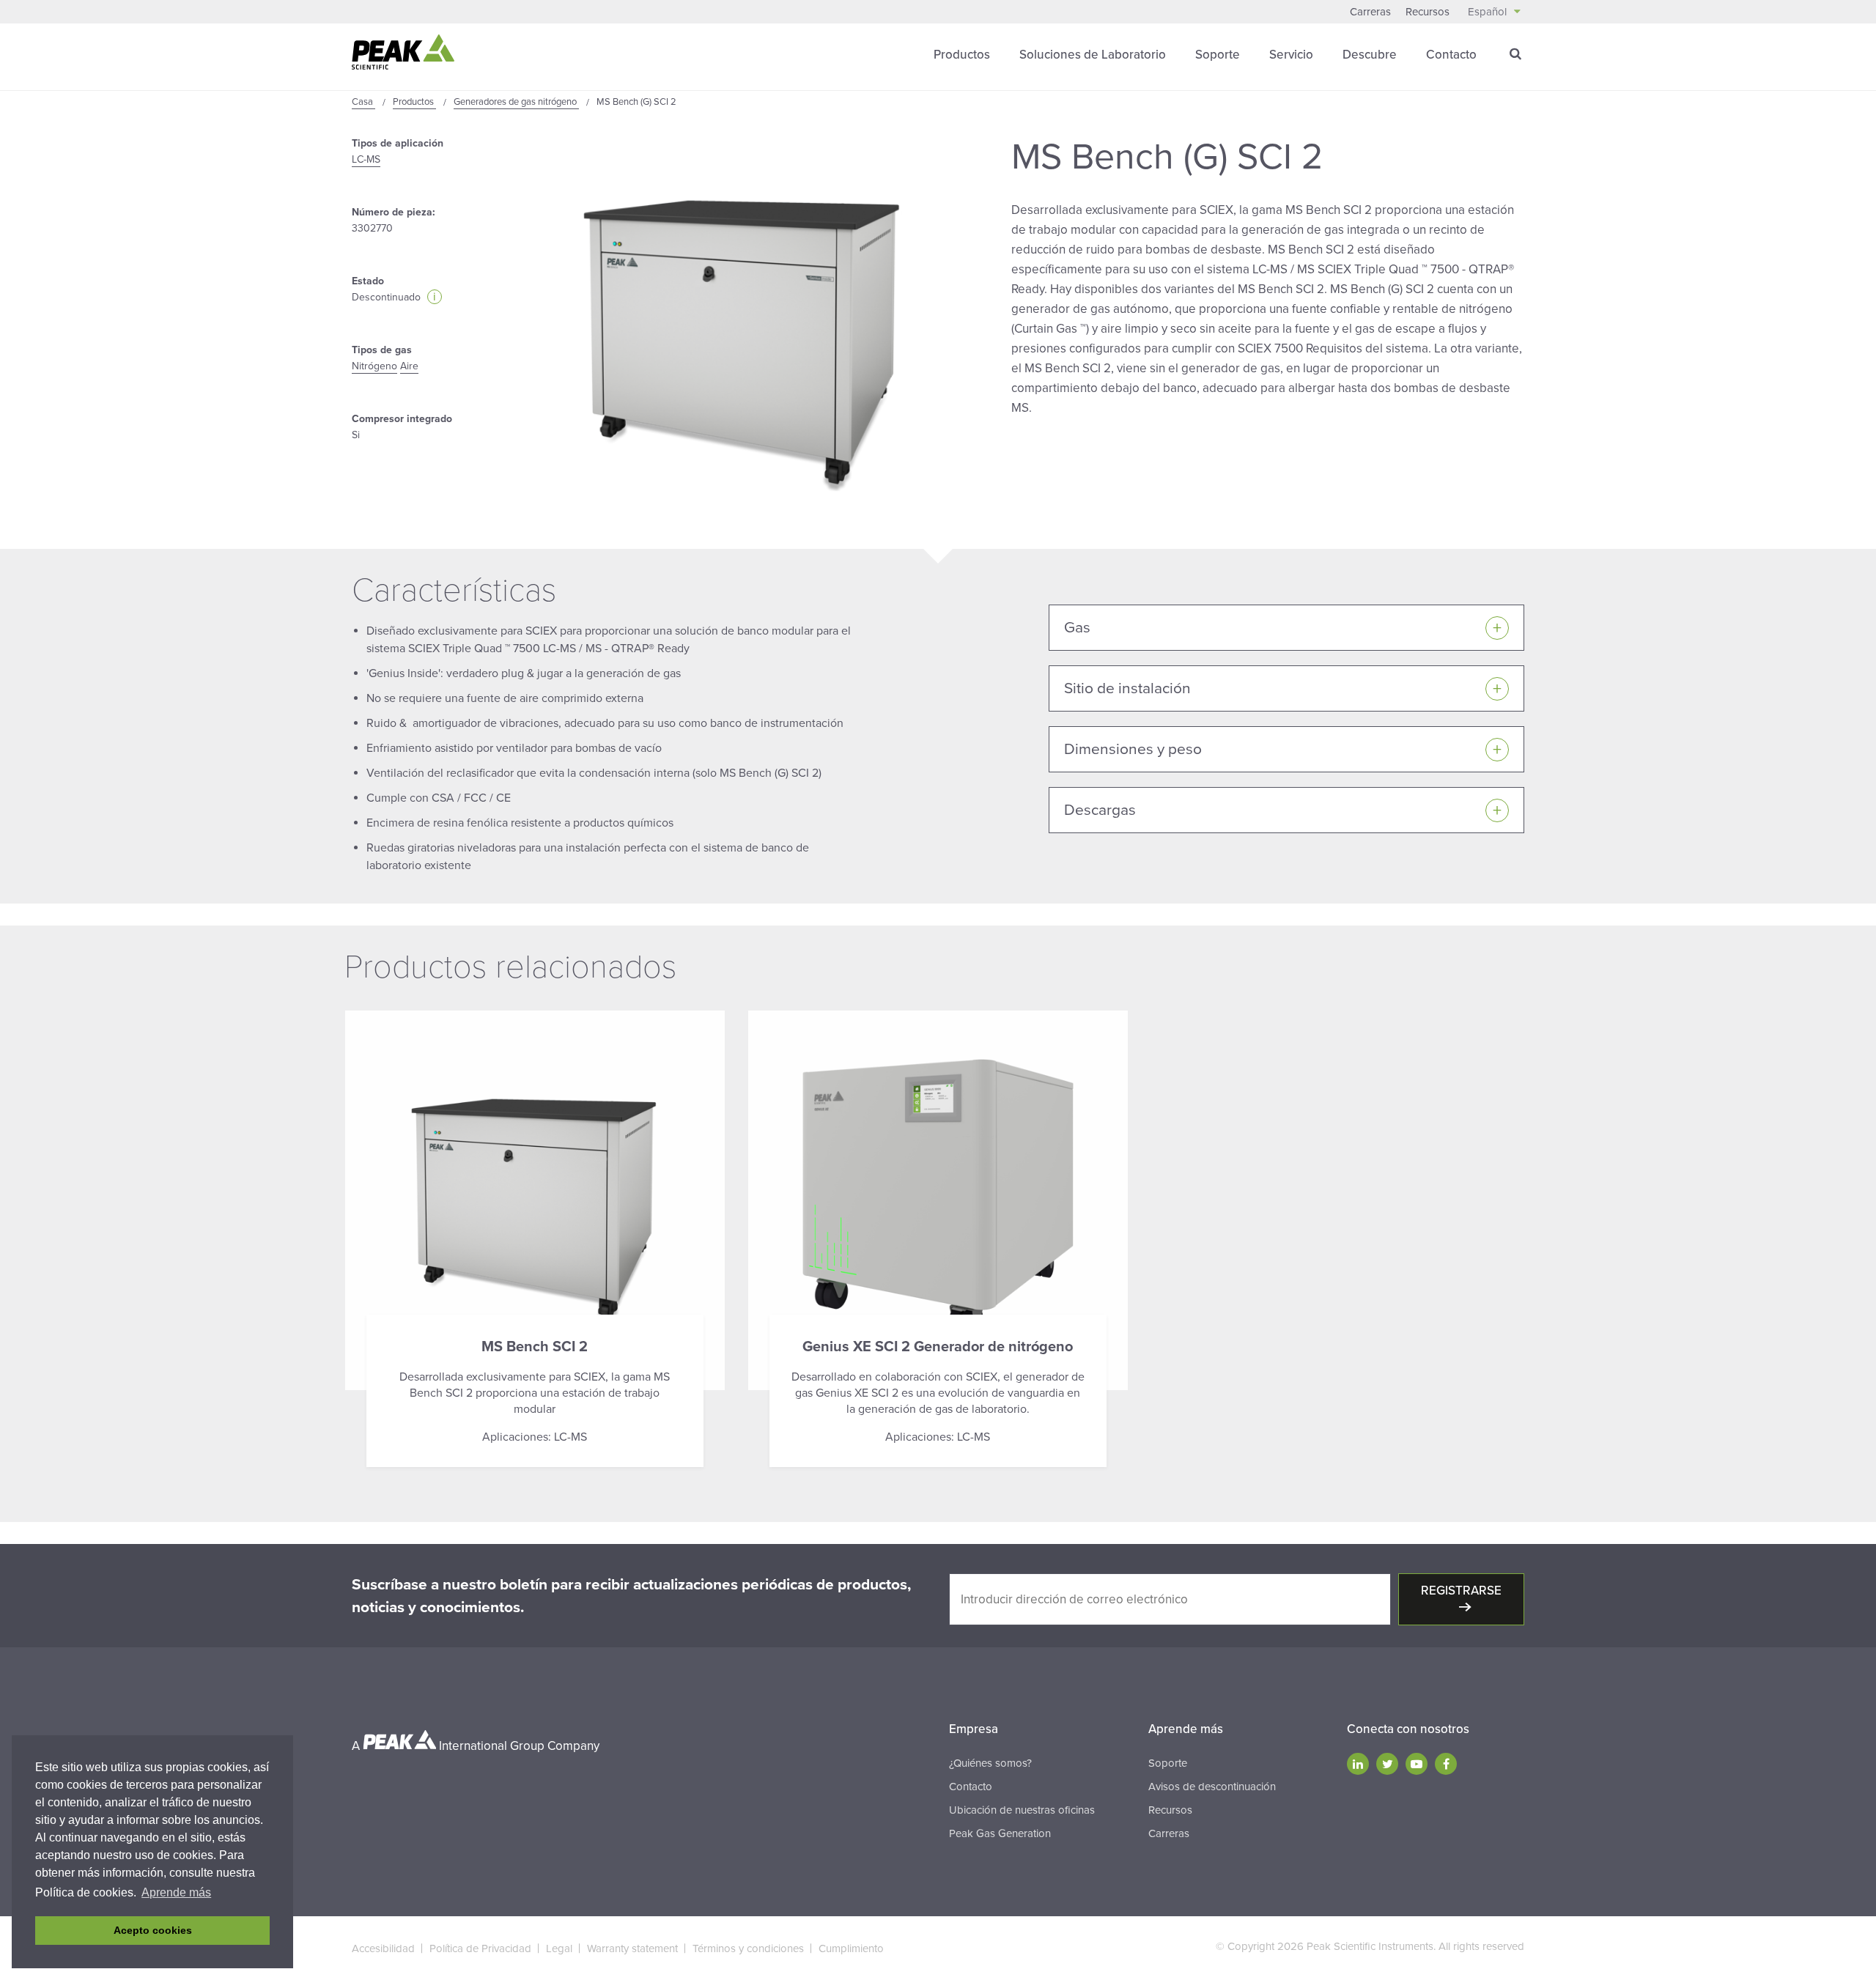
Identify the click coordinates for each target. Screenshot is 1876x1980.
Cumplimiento (851, 1948)
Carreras (1370, 12)
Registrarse (1461, 1591)
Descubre (1370, 55)
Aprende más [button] (176, 1892)
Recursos (1428, 12)
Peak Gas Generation (1000, 1833)
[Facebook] (1446, 1764)
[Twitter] (1387, 1764)
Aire (409, 366)
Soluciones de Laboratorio (1093, 55)
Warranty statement (632, 1948)
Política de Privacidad (480, 1948)
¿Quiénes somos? (990, 1763)
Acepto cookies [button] (153, 1930)
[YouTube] (1417, 1764)
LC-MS (366, 159)
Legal (559, 1948)
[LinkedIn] (1358, 1764)
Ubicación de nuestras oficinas (1022, 1810)
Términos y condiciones (748, 1948)
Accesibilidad (383, 1948)
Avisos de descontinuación (1212, 1787)
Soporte (1218, 55)
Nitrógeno (374, 366)
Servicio (1291, 55)
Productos (962, 55)
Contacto (1451, 55)
